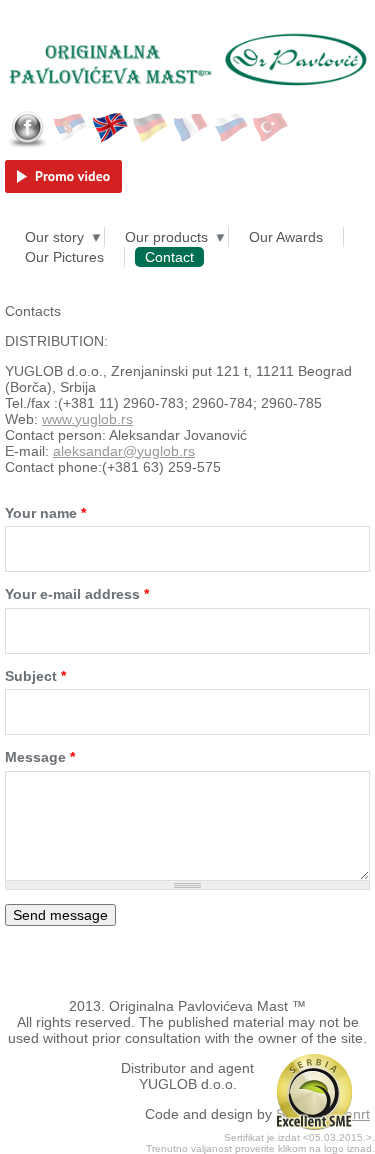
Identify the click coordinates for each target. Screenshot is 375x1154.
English (111, 128)
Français (191, 128)
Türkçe (271, 128)
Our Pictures (64, 257)
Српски (71, 128)
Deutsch (151, 128)
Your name (45, 513)
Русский (231, 128)
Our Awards (286, 237)
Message (40, 757)
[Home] (187, 38)
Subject (35, 676)
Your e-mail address (77, 594)
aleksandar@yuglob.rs (124, 451)
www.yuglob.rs (87, 419)
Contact (169, 257)
